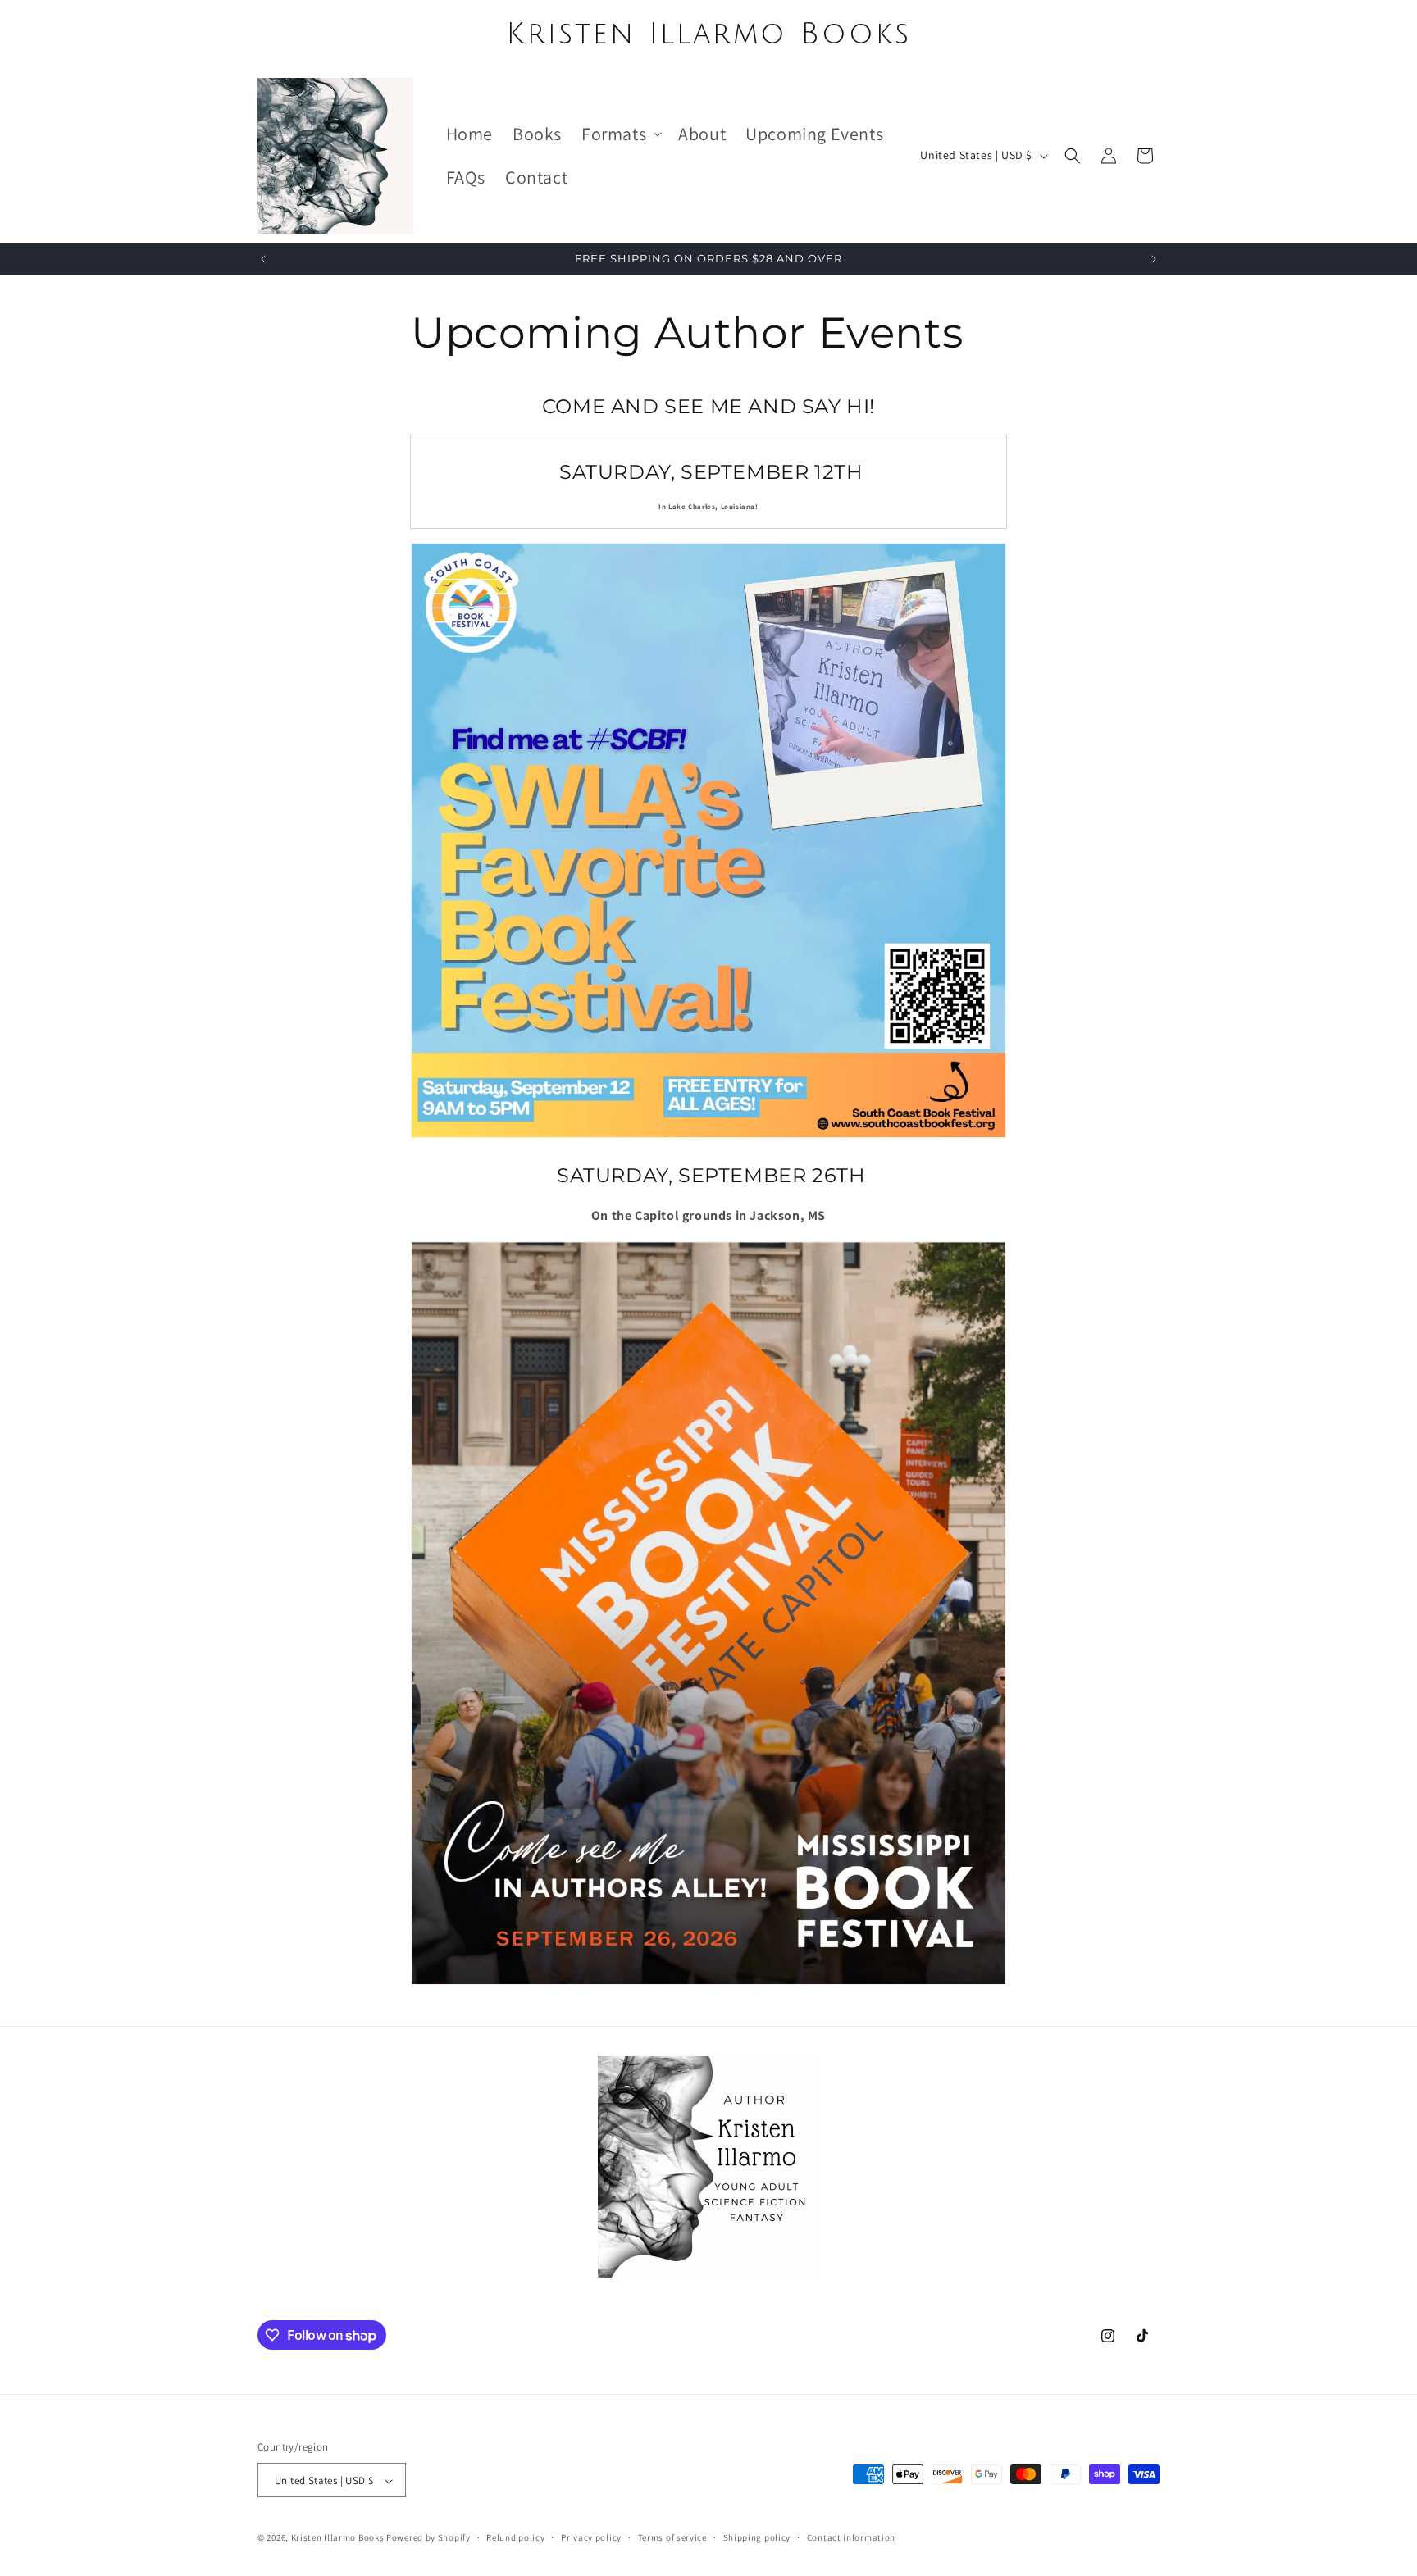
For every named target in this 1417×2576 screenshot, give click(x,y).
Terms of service (672, 2537)
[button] (620, 134)
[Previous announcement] (263, 259)
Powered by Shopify (428, 2538)
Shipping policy (757, 2537)
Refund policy (515, 2537)
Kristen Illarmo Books (338, 2538)
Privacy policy (591, 2537)
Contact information (851, 2537)
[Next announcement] (1154, 259)
